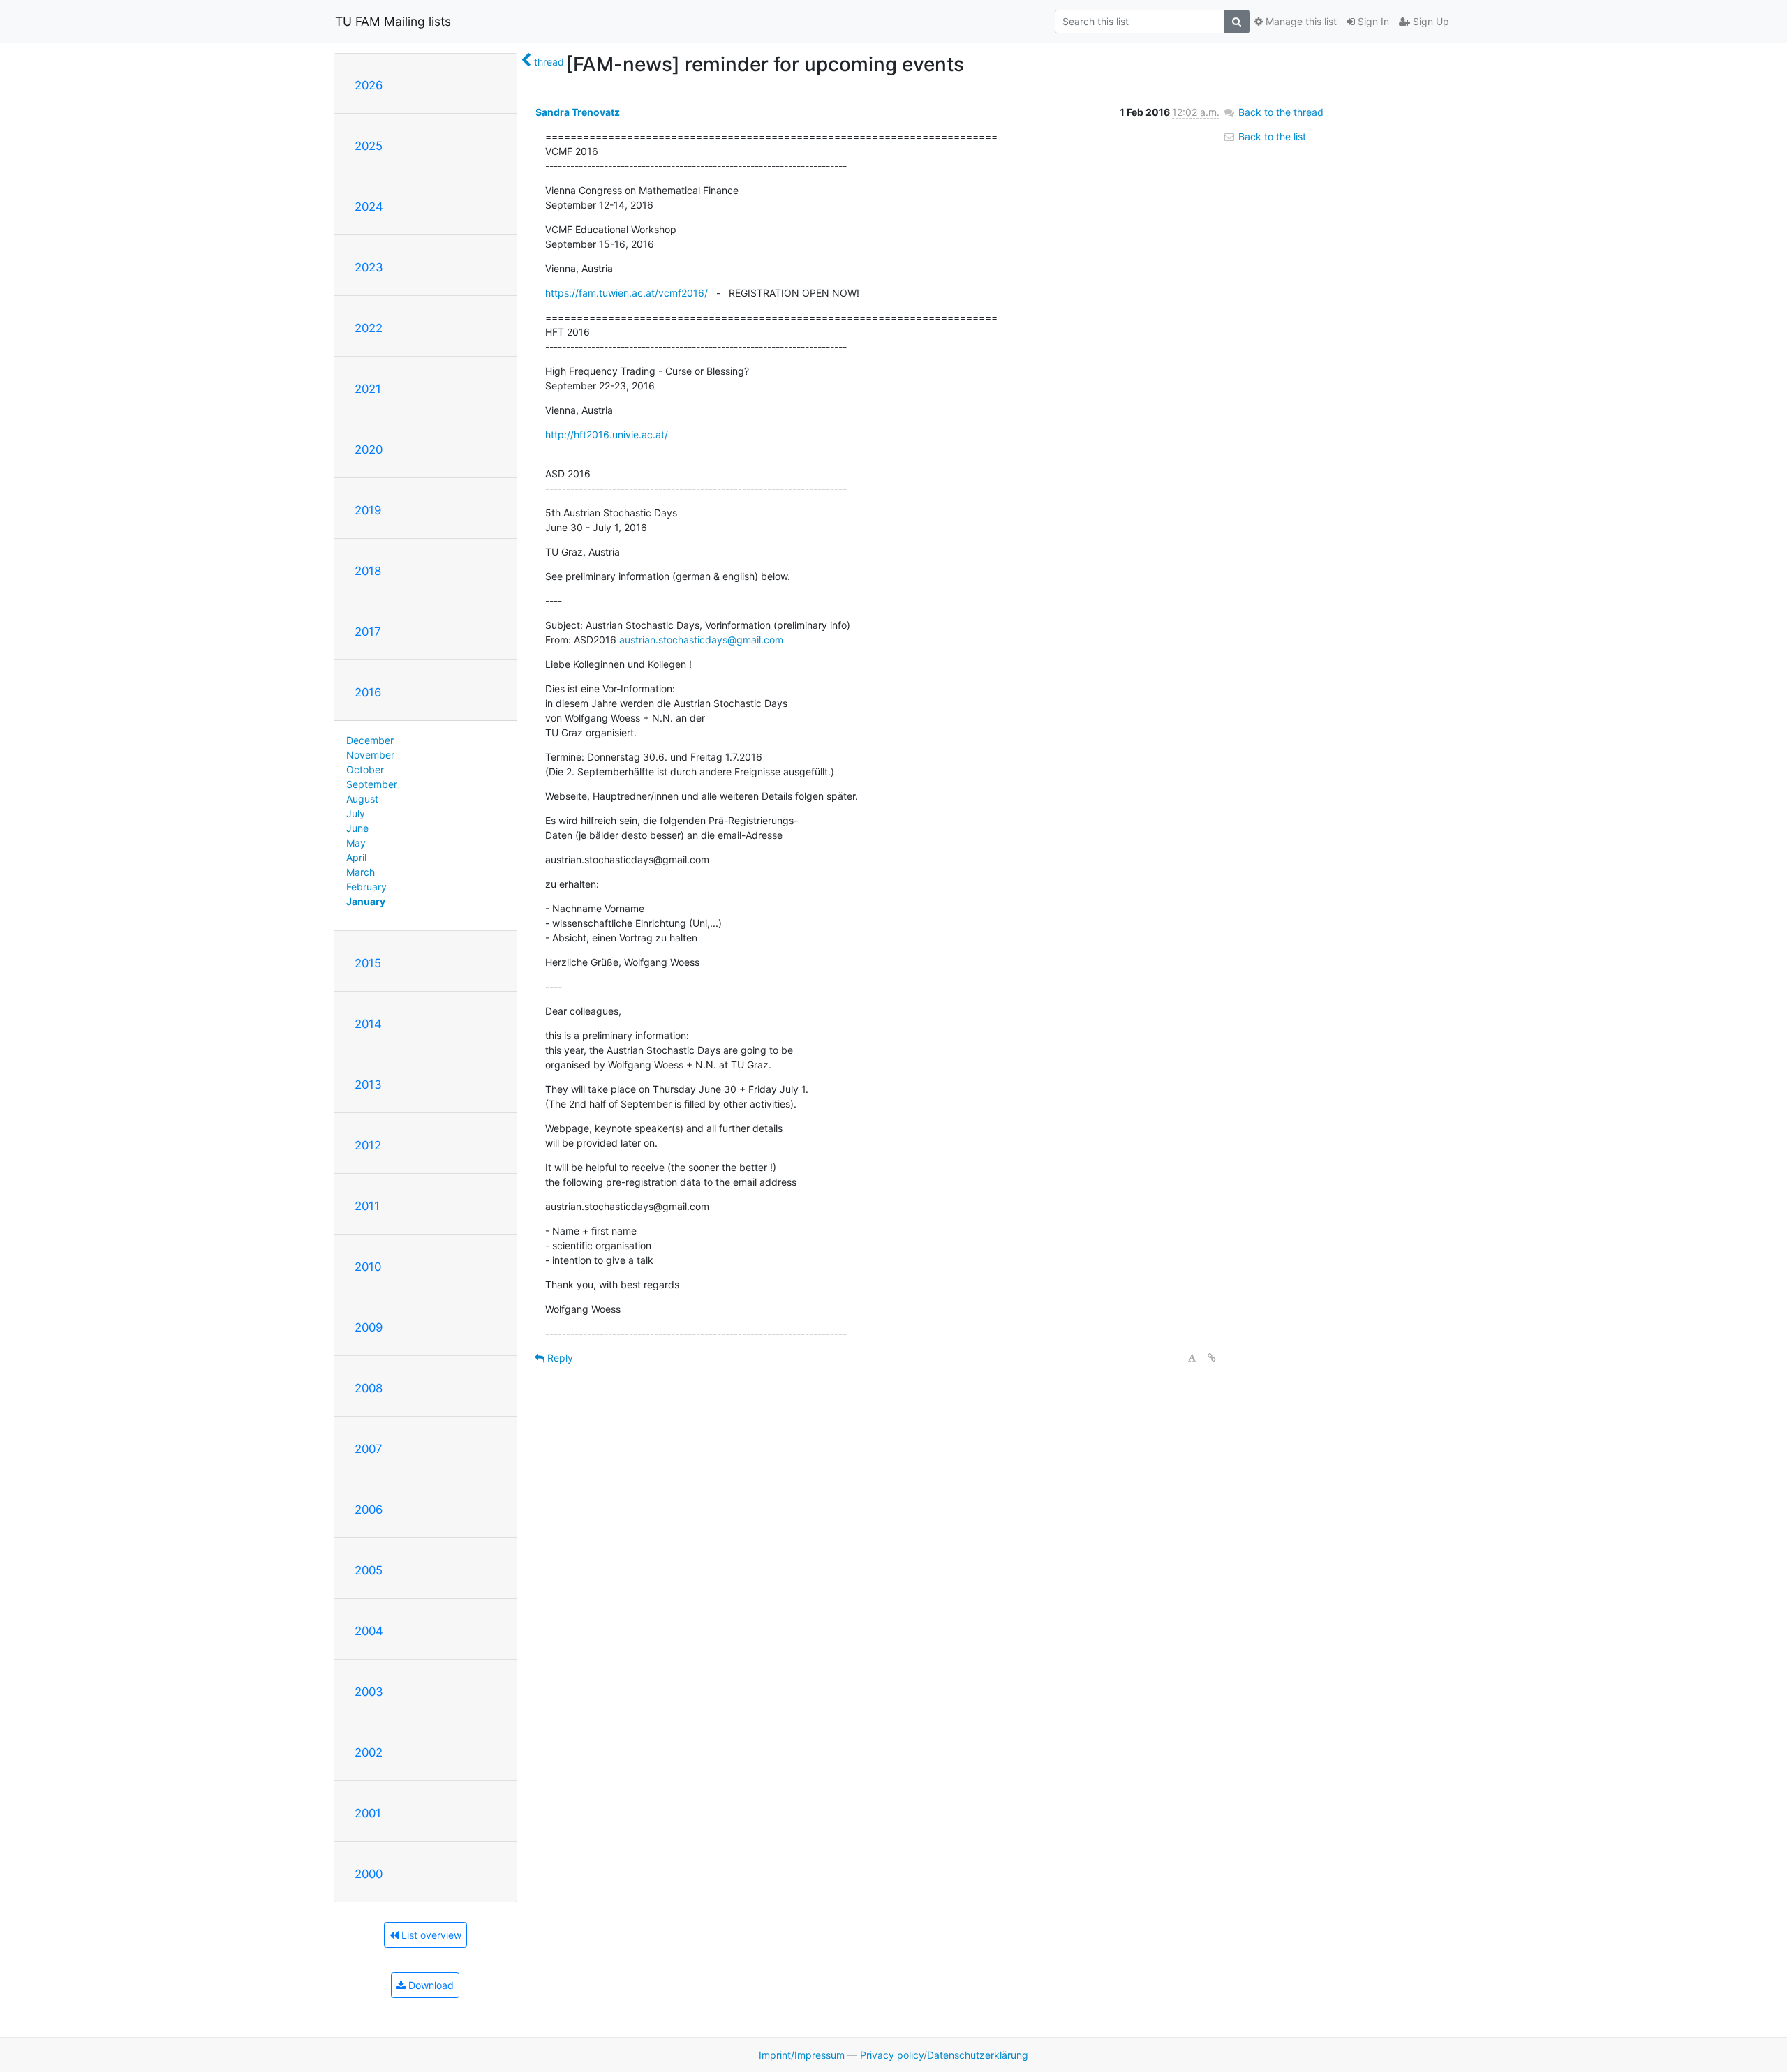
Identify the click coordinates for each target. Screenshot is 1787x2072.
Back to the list (1271, 136)
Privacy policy (892, 2055)
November (370, 755)
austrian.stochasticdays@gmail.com (701, 640)
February (366, 887)
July (356, 813)
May (356, 843)
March (361, 872)
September (372, 784)
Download (430, 1985)
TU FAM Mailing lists (393, 21)
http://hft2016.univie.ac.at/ (607, 434)
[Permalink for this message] (1212, 1358)
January (366, 901)
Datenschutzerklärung (978, 2055)
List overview (430, 1935)
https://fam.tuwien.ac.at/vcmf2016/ (626, 293)
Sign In (1372, 21)
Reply (559, 1358)
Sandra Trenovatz (578, 112)
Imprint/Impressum (802, 2055)
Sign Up (1430, 21)
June (357, 828)
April (356, 857)
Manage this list (1300, 21)
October (365, 769)
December (370, 740)
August (362, 799)
